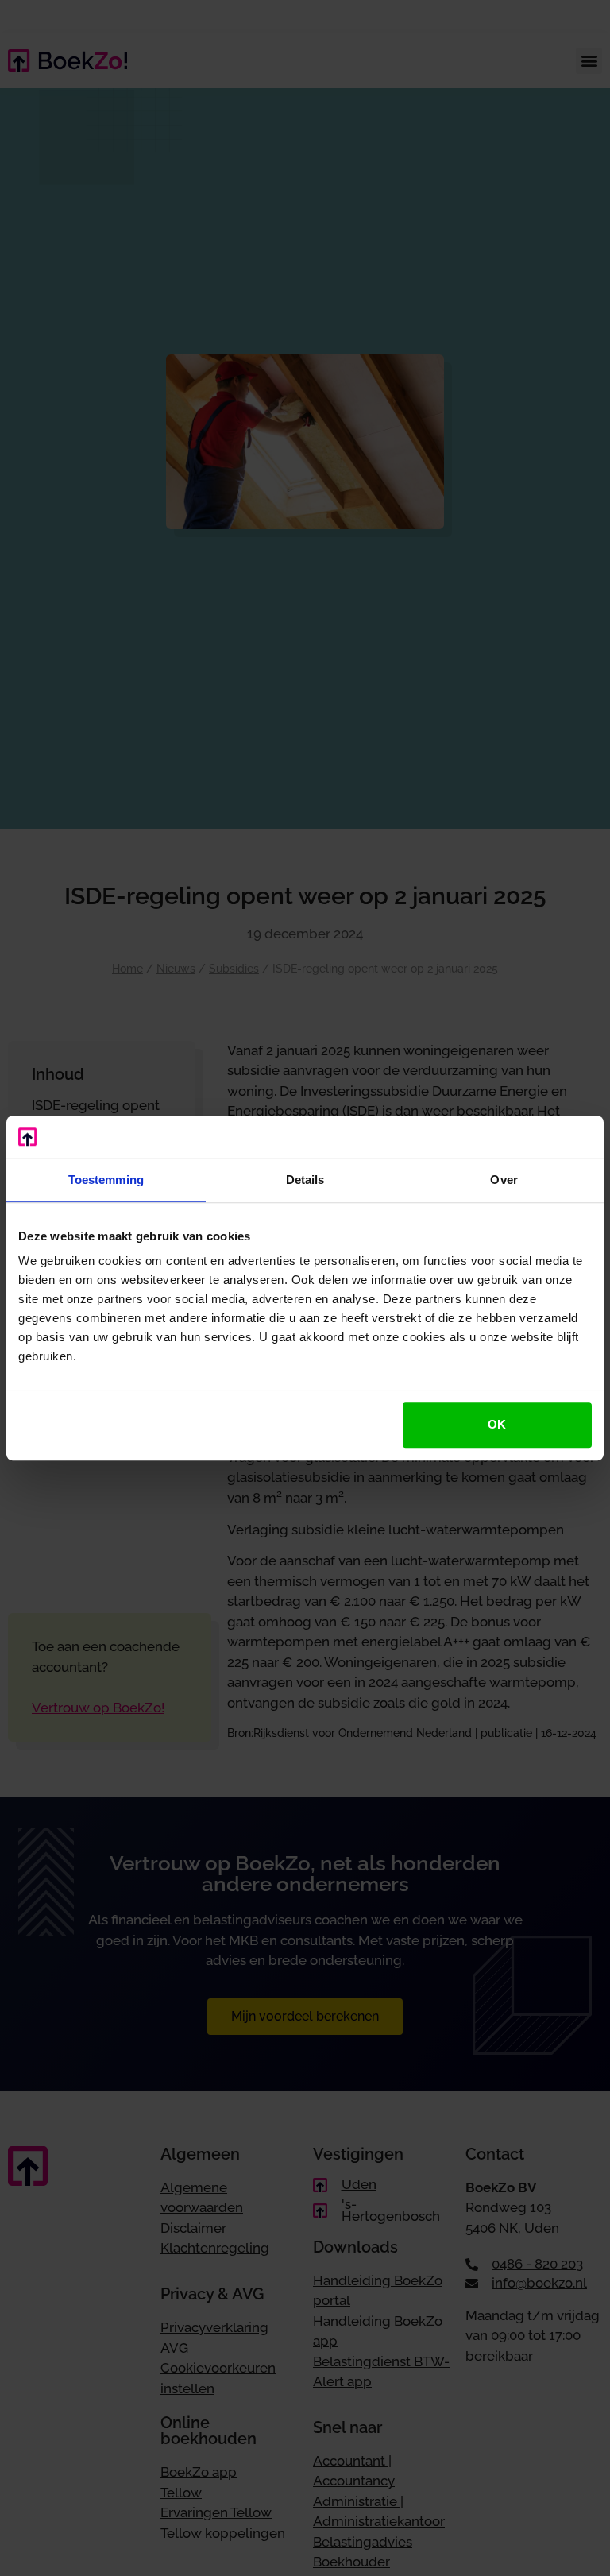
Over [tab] (504, 1180)
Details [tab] (305, 1180)
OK (497, 1424)
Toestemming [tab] (106, 1180)
